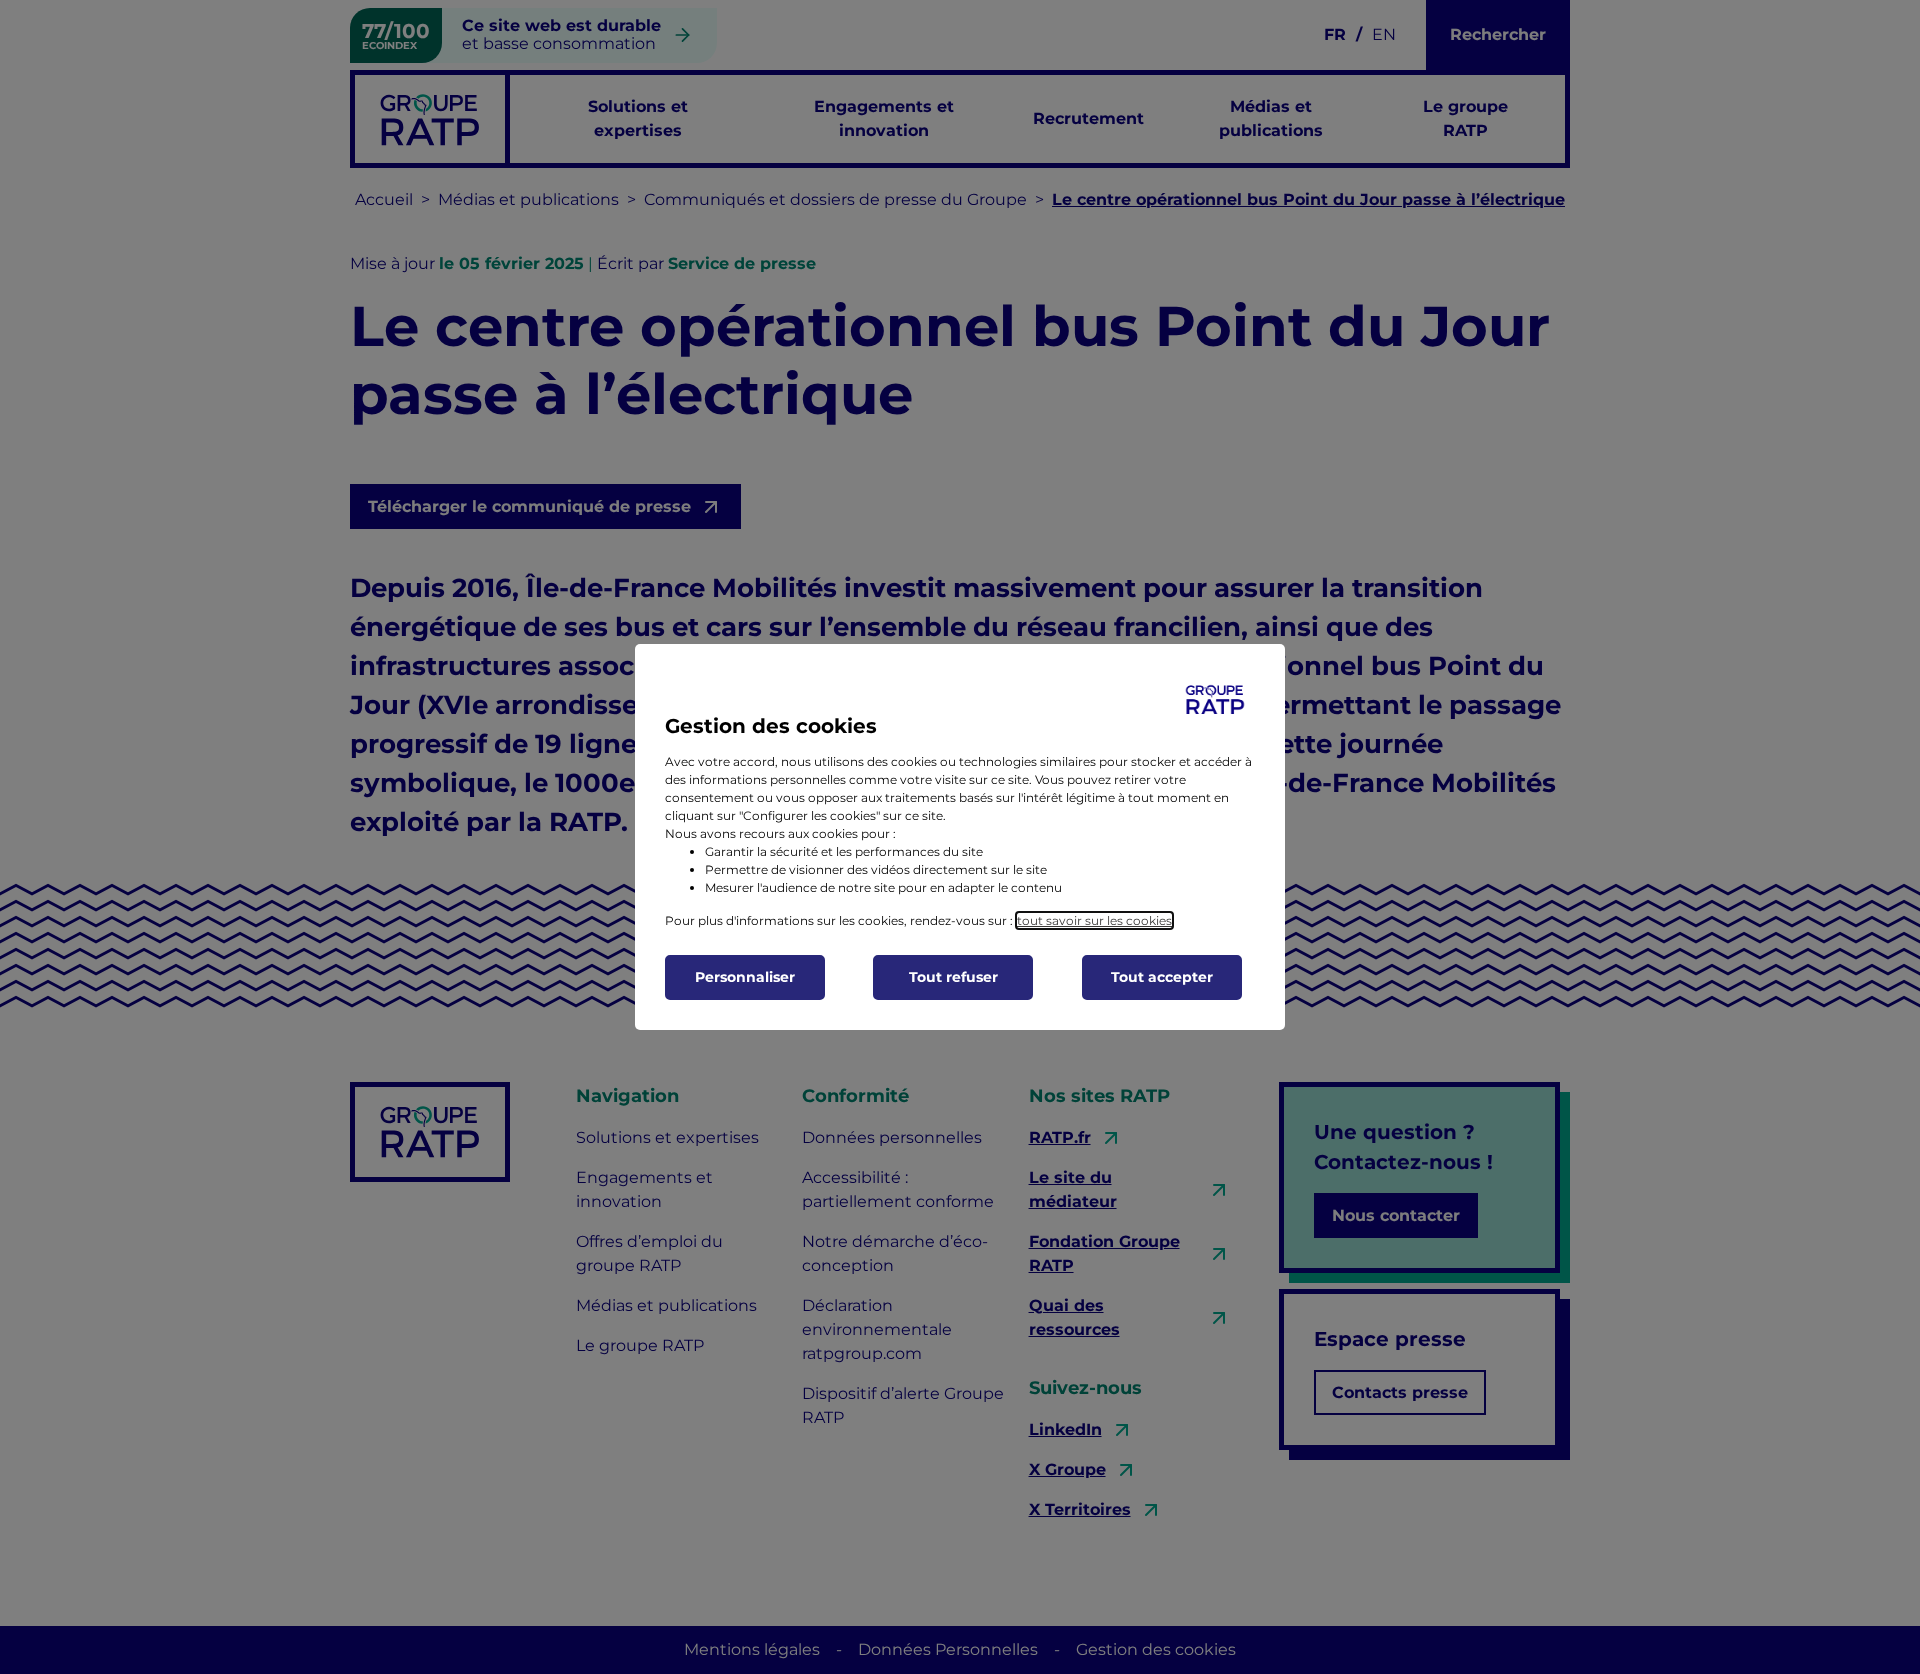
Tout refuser (953, 977)
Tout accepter (1162, 977)
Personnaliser (745, 977)
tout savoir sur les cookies (1094, 920)
